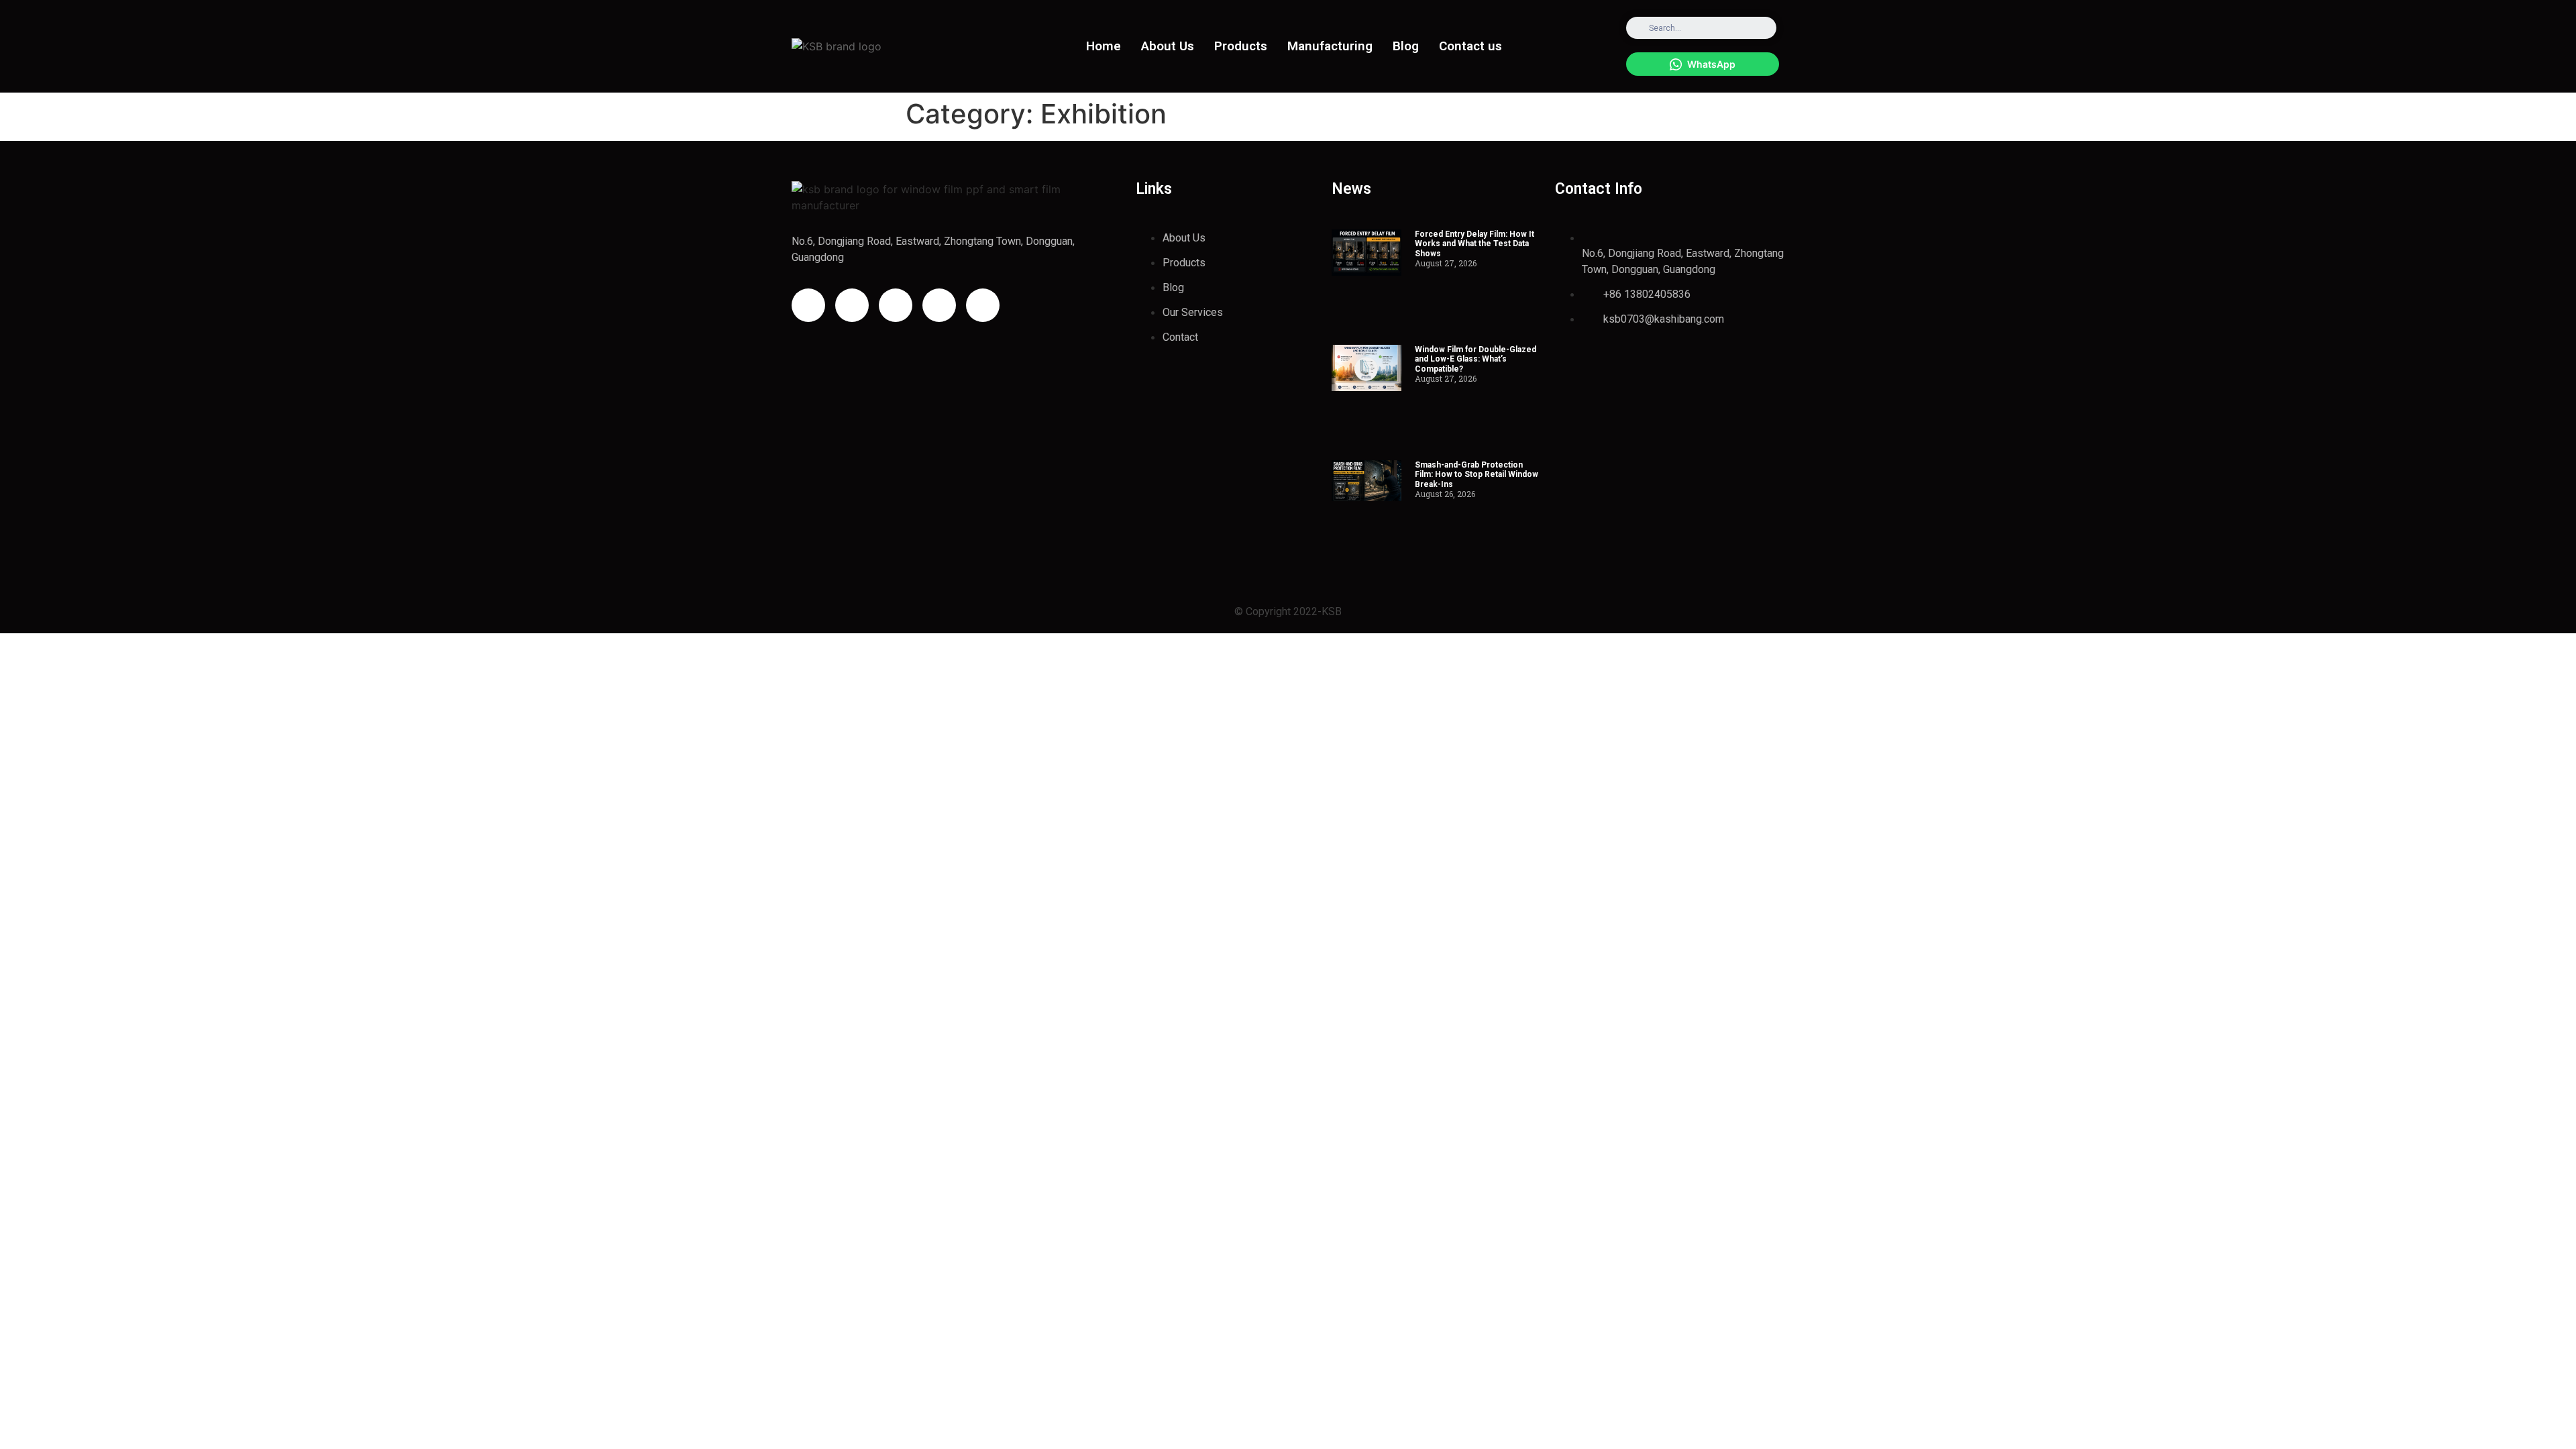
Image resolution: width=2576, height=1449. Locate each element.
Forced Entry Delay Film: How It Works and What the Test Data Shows (1474, 244)
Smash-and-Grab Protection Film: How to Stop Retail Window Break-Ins (1477, 475)
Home (1104, 46)
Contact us (1470, 46)
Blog (1406, 46)
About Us (1168, 46)
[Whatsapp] (983, 305)
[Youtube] (896, 305)
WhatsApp (1711, 64)
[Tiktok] (939, 305)
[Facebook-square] (852, 305)
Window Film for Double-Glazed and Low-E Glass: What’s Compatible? (1475, 359)
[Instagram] (808, 305)
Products (1241, 46)
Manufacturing (1330, 46)
